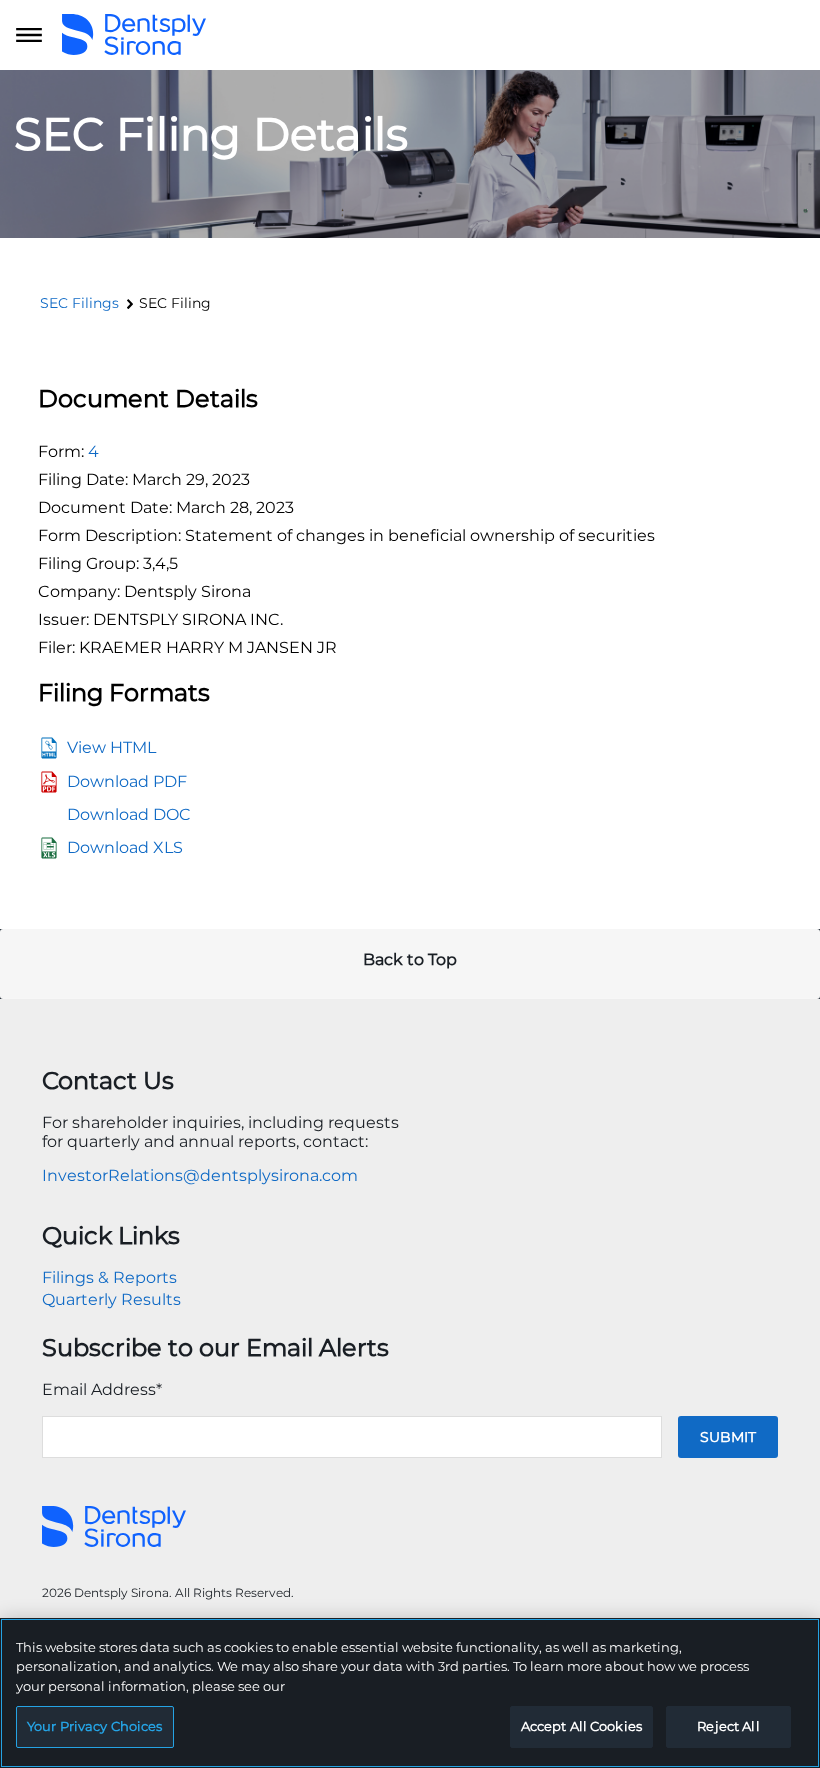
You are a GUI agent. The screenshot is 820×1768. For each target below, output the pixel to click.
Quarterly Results (111, 1299)
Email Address (102, 1389)
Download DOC (129, 814)
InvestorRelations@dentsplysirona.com (200, 1175)
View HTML (111, 747)
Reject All (728, 1726)
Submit (728, 1437)
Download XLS (125, 847)
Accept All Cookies (581, 1726)
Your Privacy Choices (95, 1726)
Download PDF (127, 781)
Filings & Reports (109, 1277)
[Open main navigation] (29, 35)
